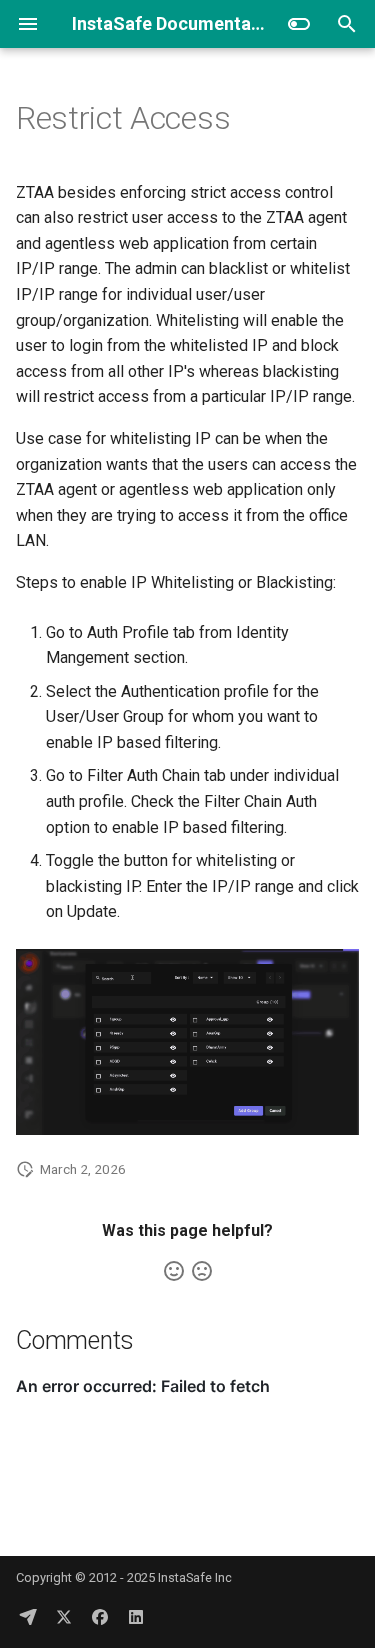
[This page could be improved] (202, 1271)
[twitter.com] (64, 1616)
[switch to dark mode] (299, 24)
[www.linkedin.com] (136, 1616)
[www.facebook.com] (100, 1616)
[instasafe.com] (28, 1616)
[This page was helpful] (174, 1271)
